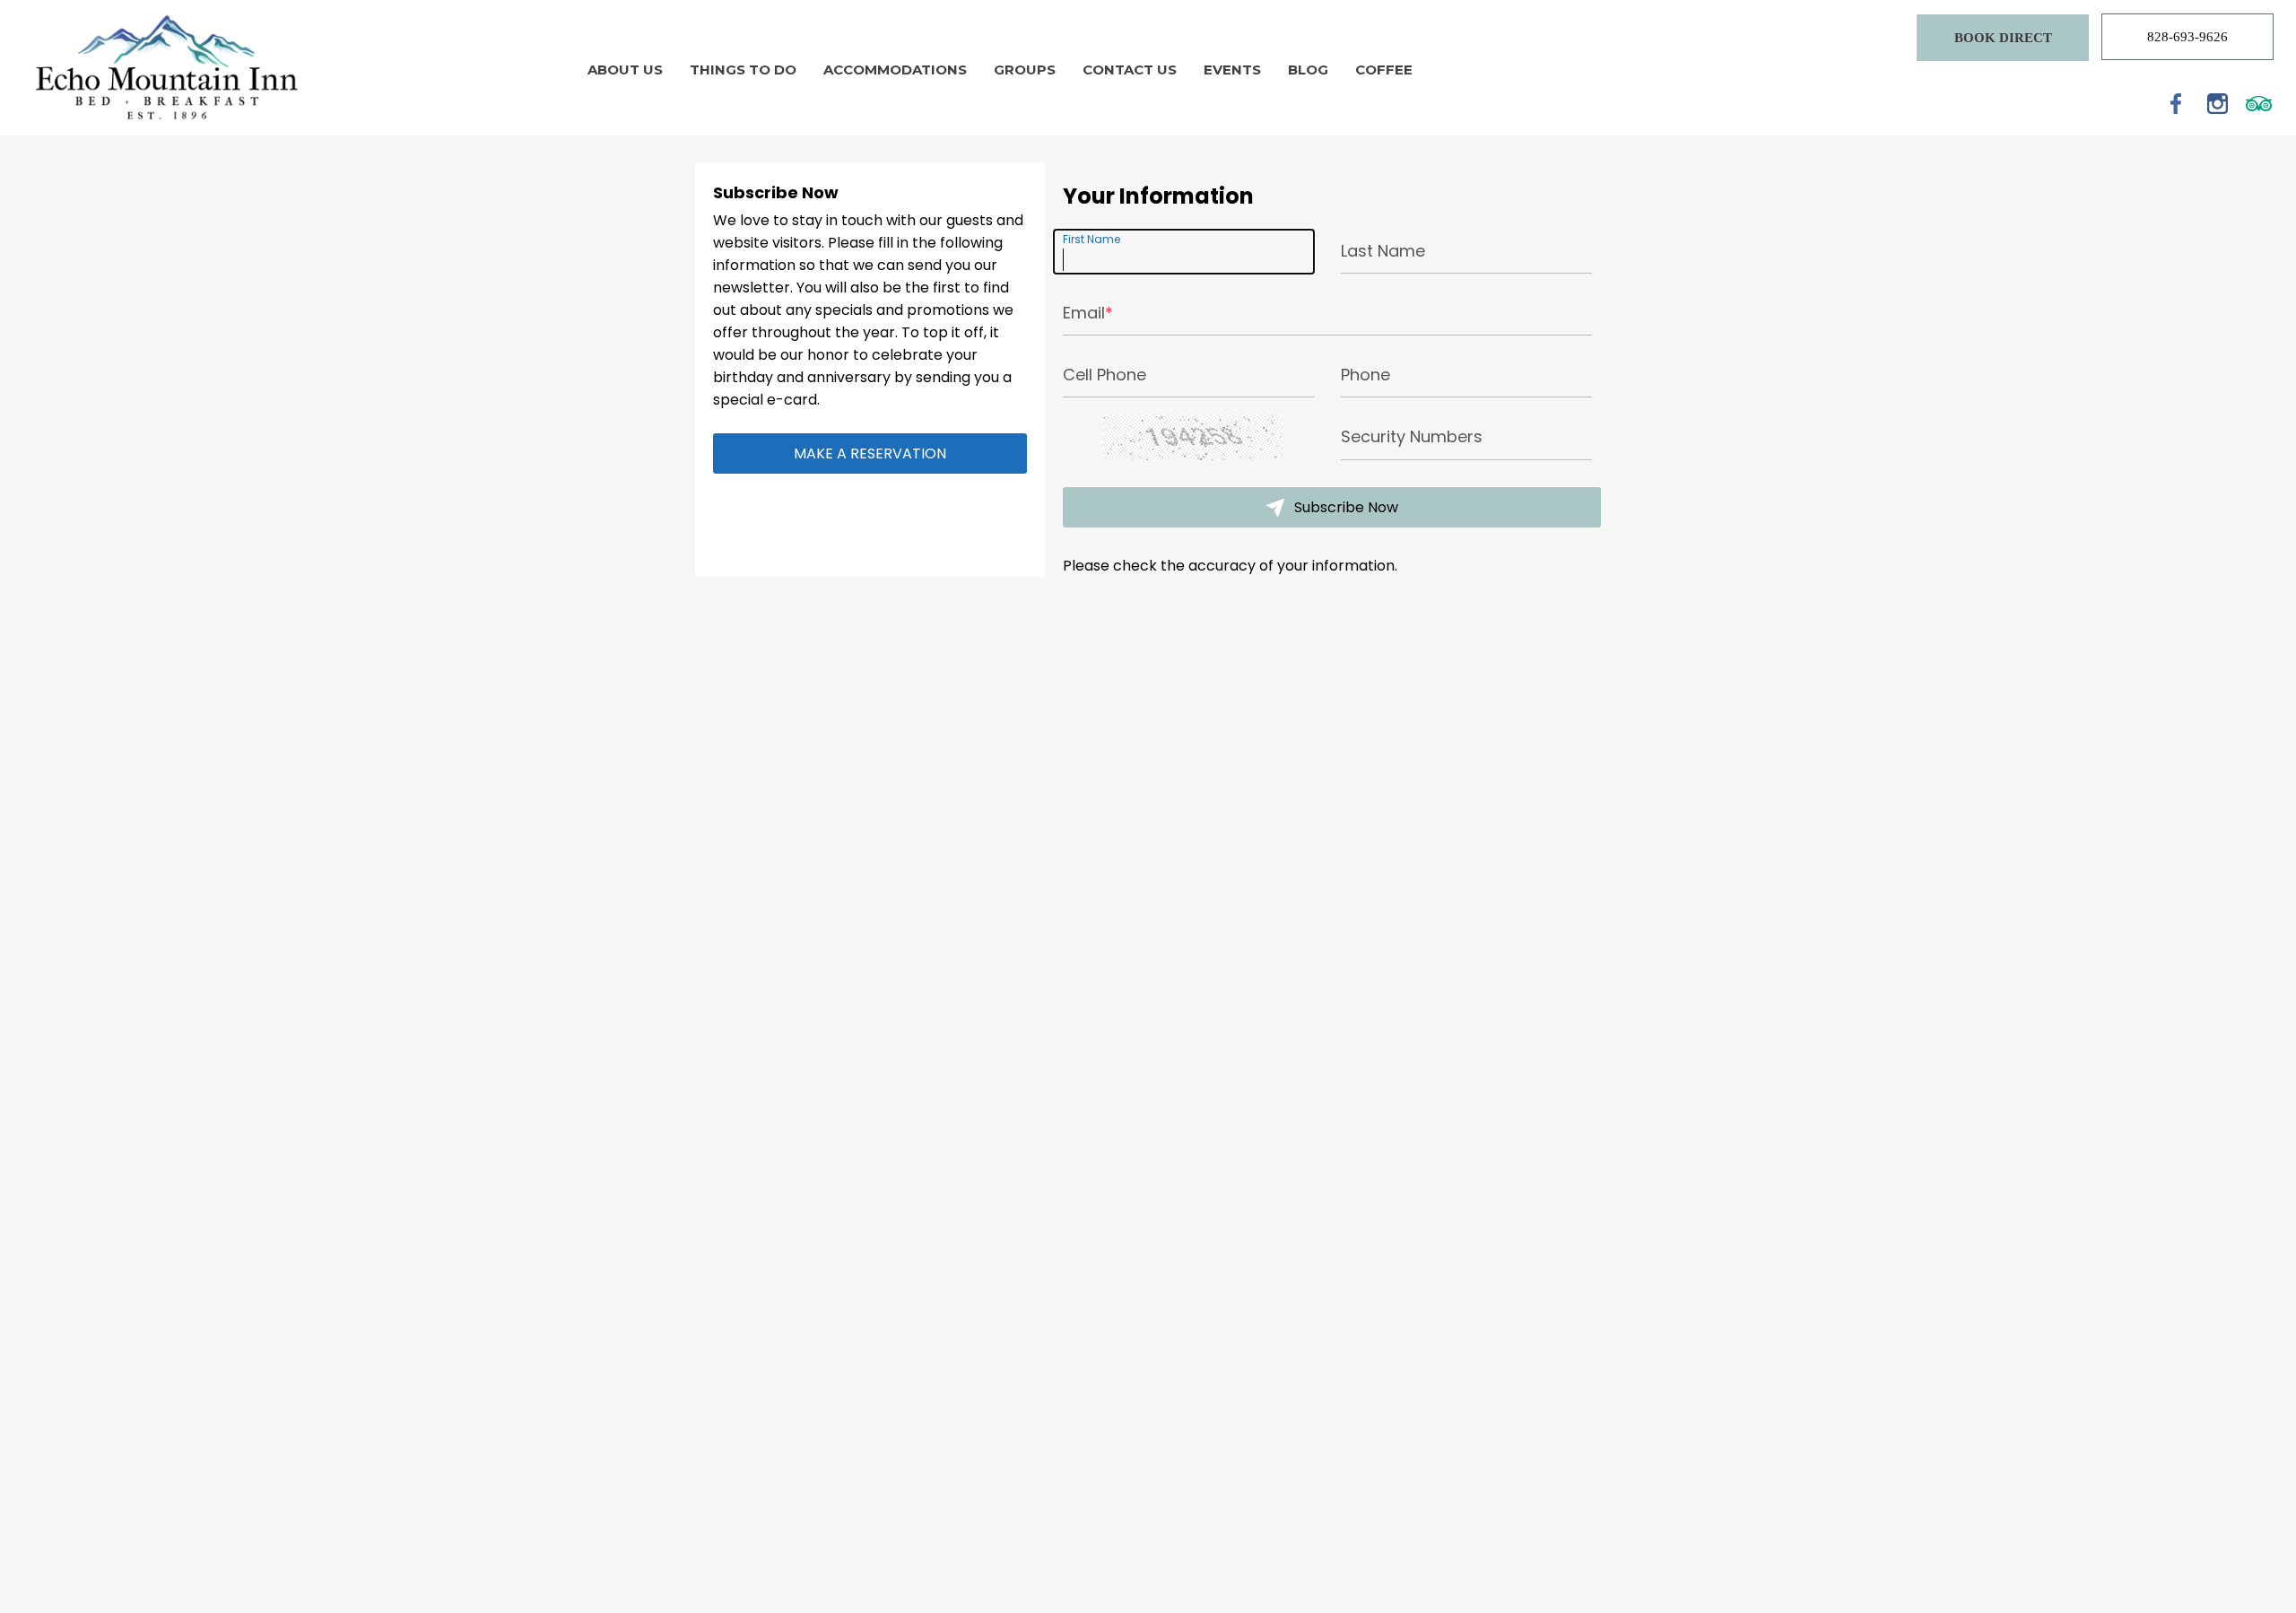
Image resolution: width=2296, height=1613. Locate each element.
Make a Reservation (870, 453)
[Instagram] (2218, 103)
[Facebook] (2177, 103)
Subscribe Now (1344, 507)
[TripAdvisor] (2259, 103)
